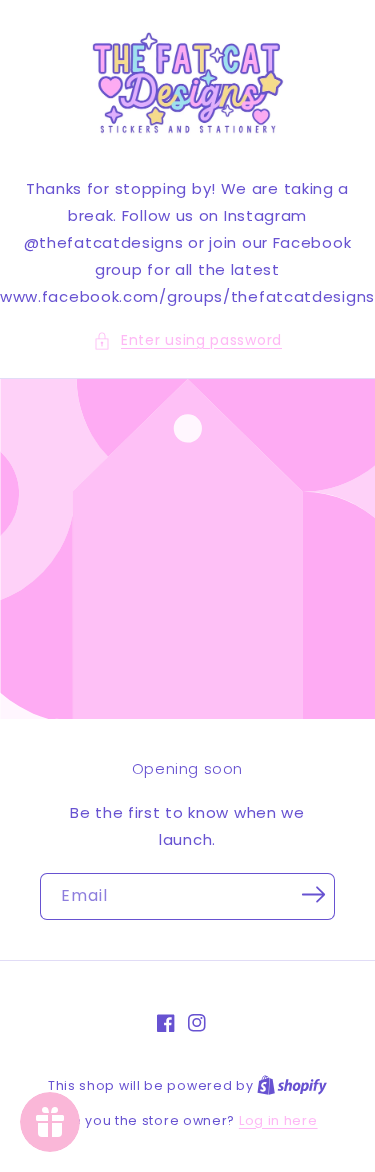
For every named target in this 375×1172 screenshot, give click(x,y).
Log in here (278, 1120)
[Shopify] (292, 1085)
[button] (187, 340)
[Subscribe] (313, 895)
